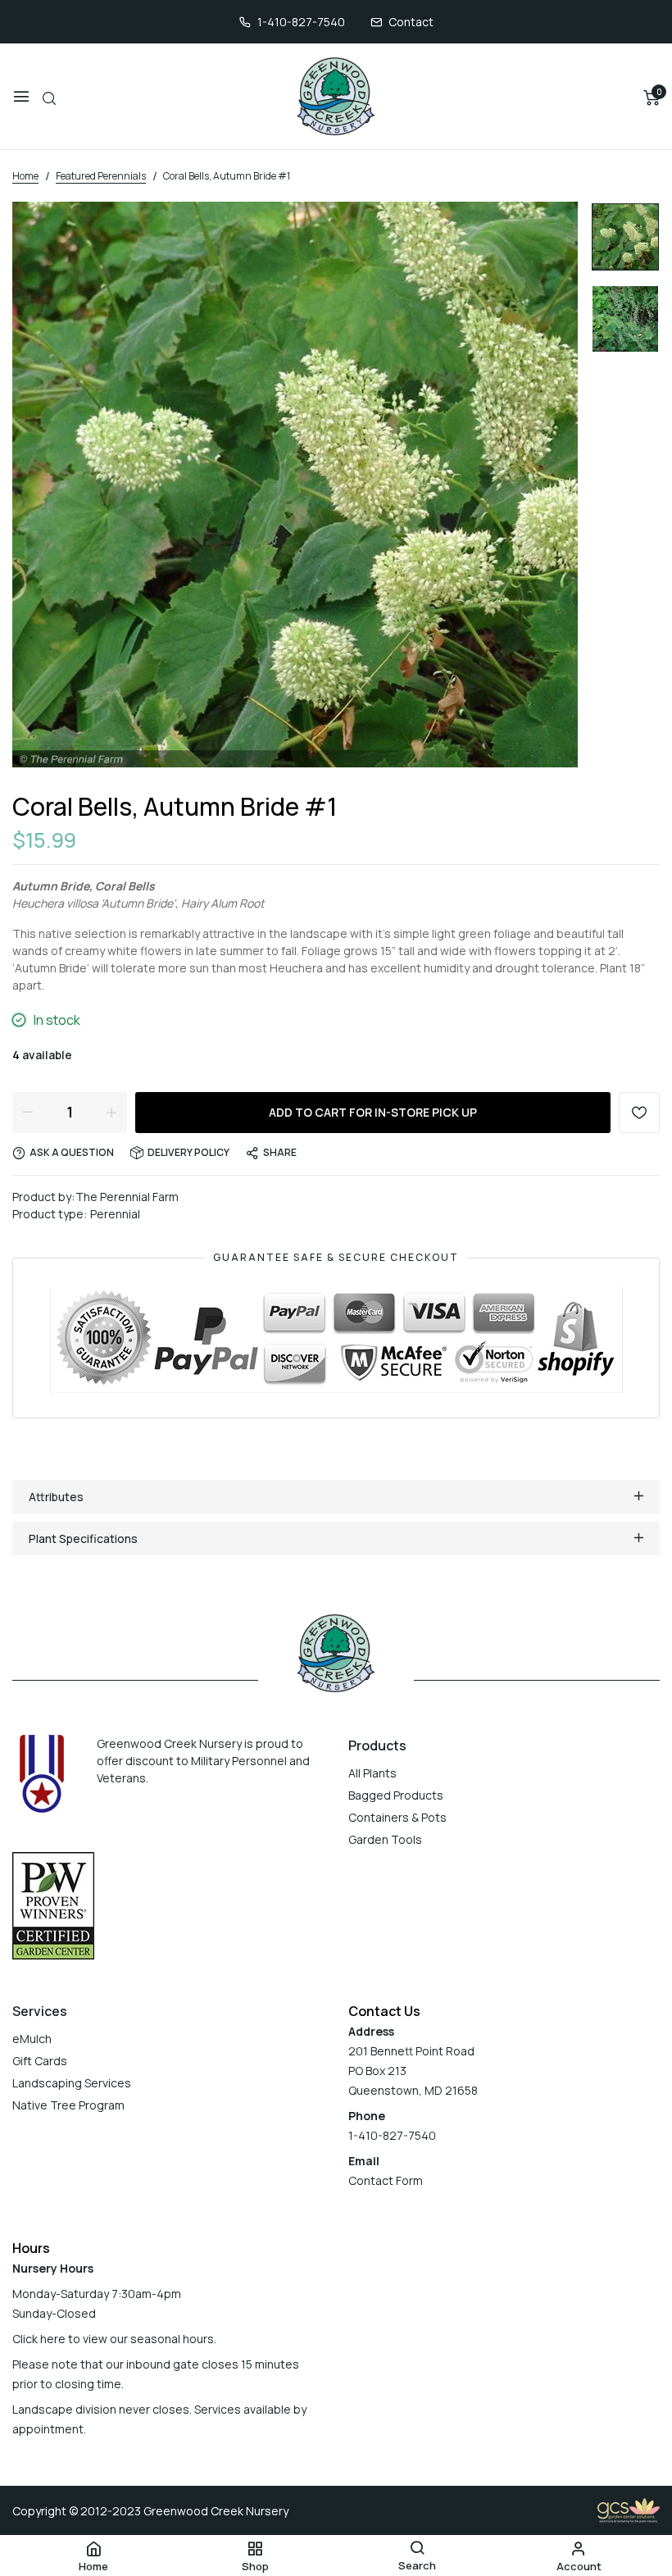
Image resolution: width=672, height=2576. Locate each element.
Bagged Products (396, 1795)
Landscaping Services (72, 2083)
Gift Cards (40, 2061)
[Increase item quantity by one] (111, 1112)
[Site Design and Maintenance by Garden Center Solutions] (629, 2509)
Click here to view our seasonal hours (113, 2339)
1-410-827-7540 (301, 22)
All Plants (372, 1773)
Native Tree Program (68, 2105)
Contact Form (386, 2180)
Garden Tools (385, 1839)
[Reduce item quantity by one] (28, 1112)
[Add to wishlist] (639, 1113)
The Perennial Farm (127, 1197)
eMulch (32, 2039)
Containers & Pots (397, 1817)
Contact (411, 22)
